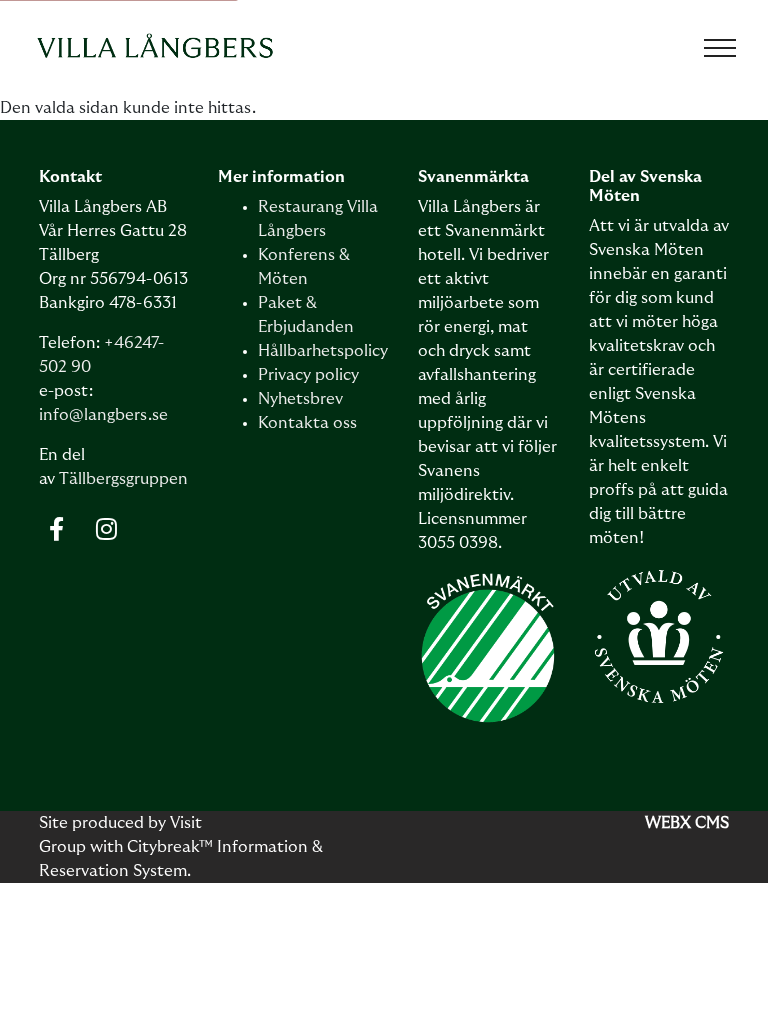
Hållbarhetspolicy (323, 351)
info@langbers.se (103, 415)
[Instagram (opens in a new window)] (106, 529)
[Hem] (155, 48)
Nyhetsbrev (300, 399)
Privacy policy (308, 375)
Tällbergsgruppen (123, 479)
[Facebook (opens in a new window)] (56, 529)
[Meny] (720, 48)
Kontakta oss (307, 423)
